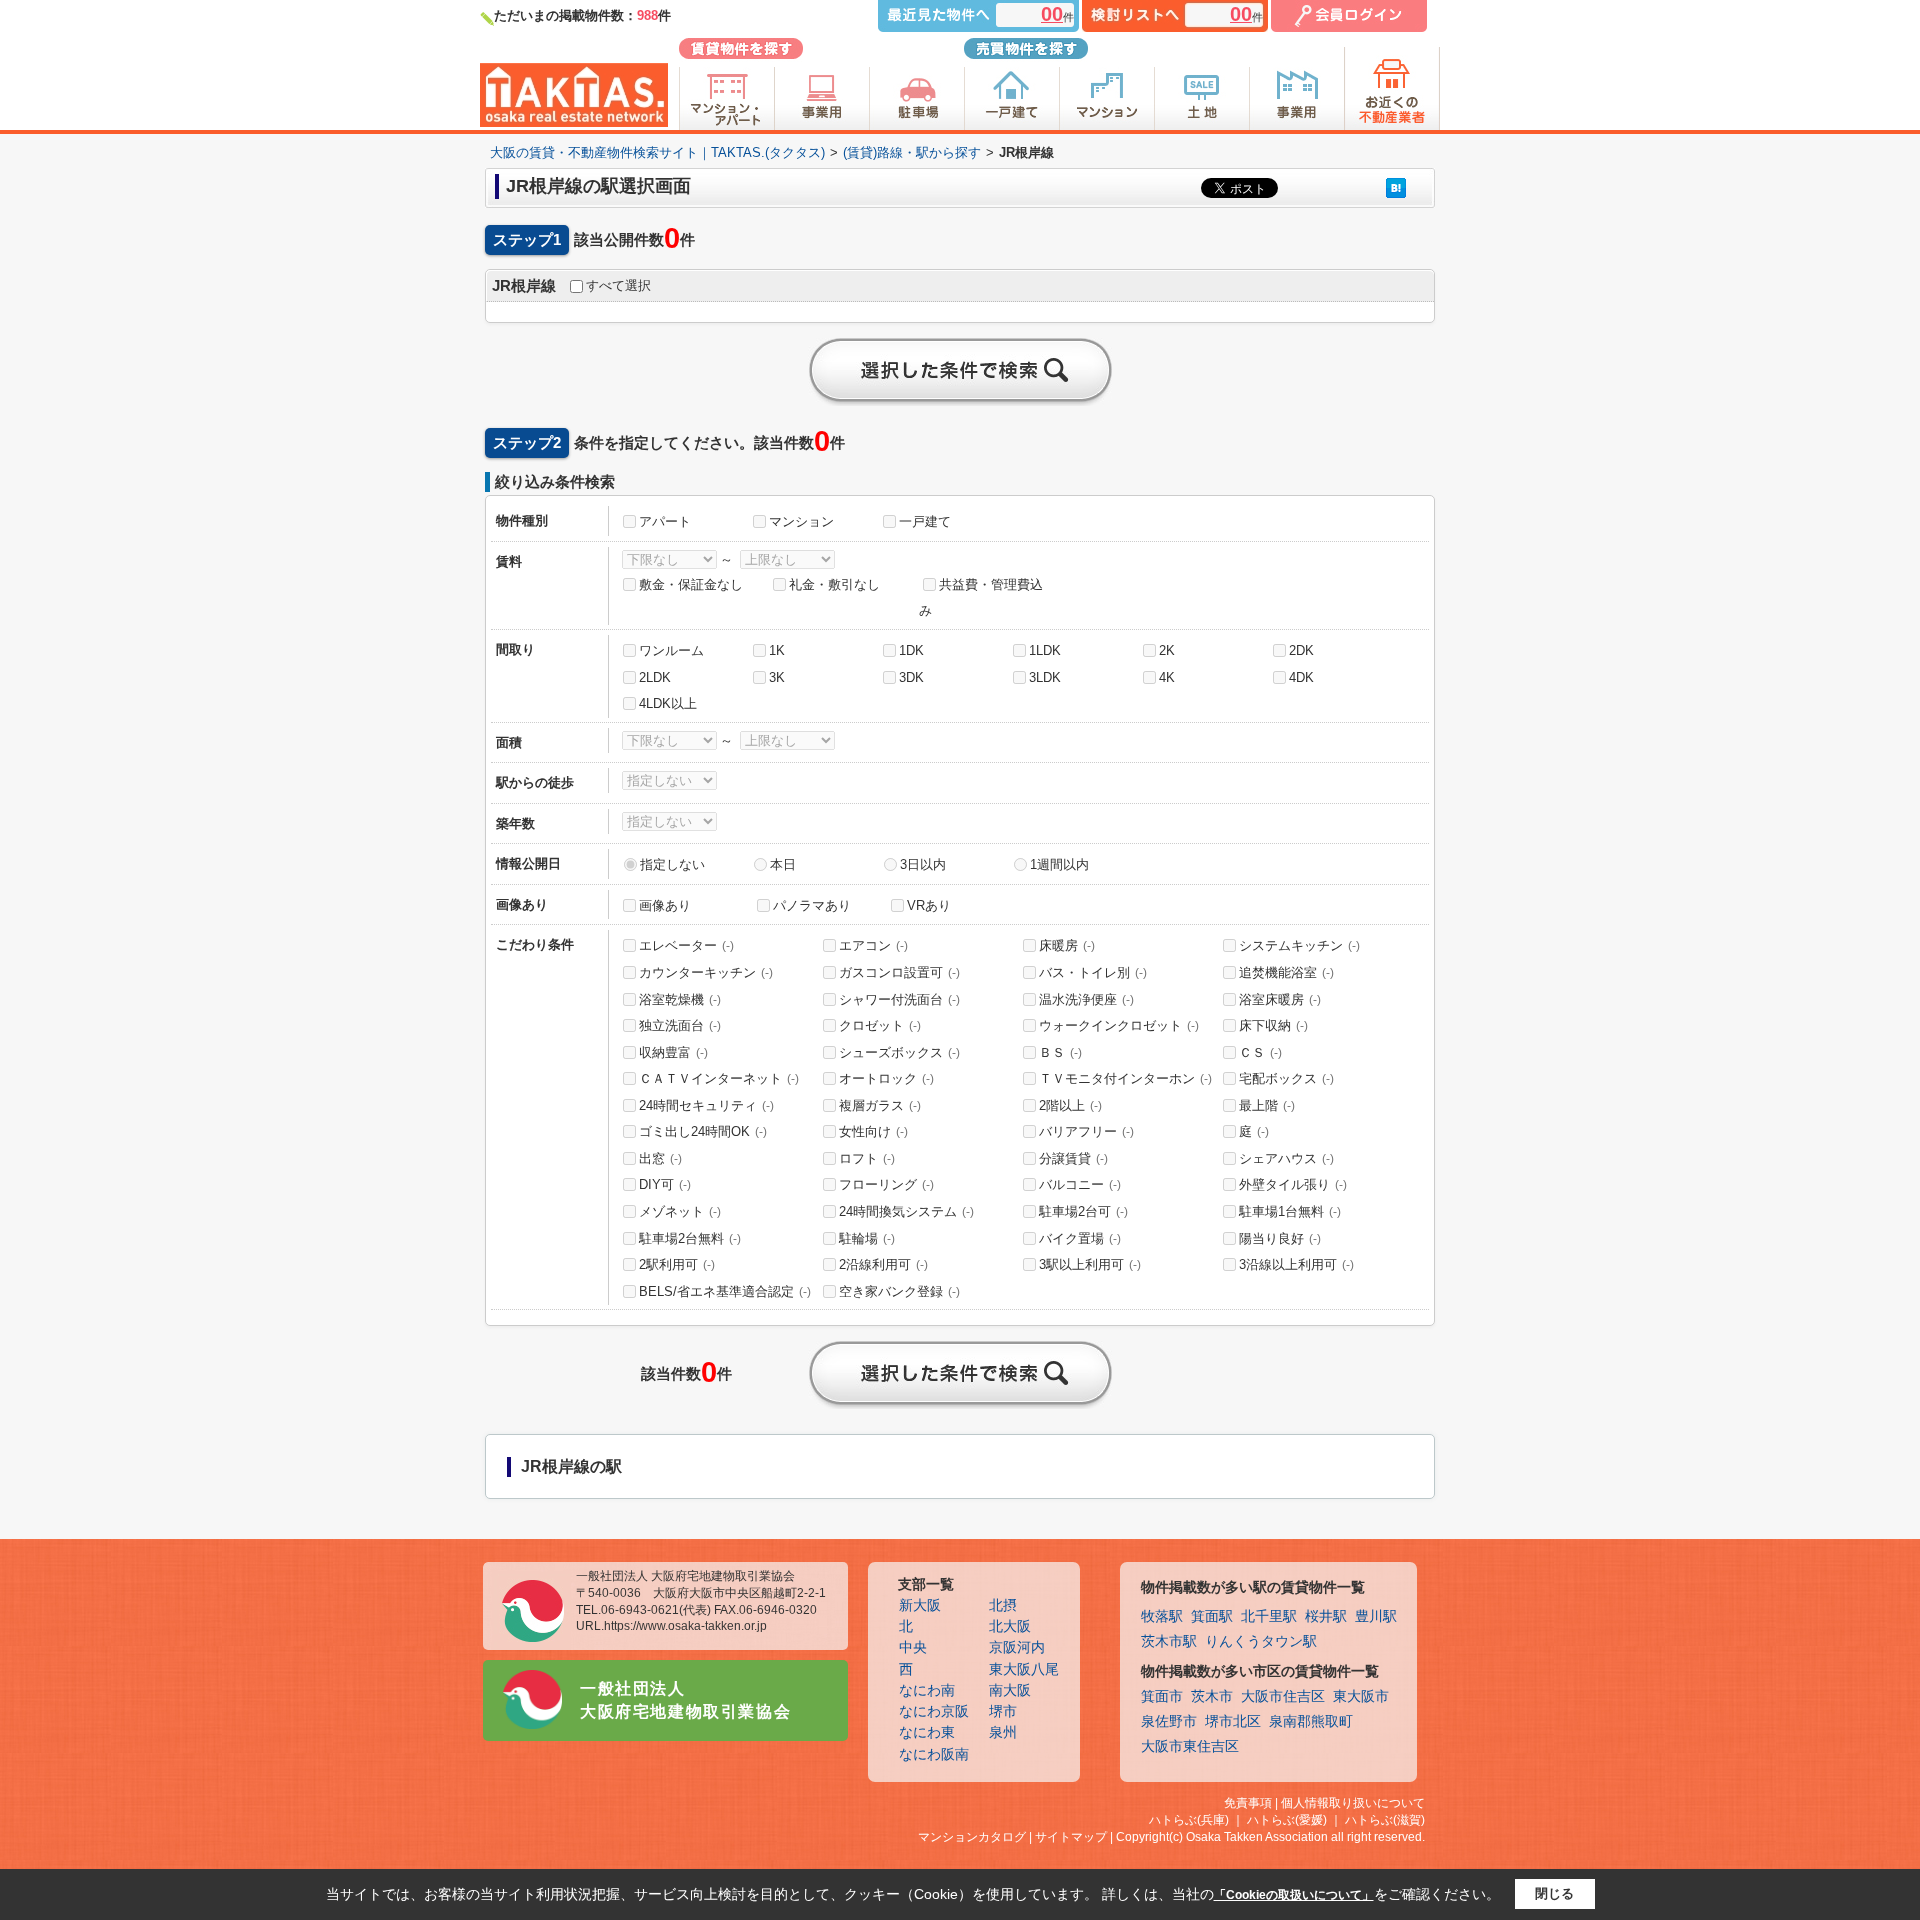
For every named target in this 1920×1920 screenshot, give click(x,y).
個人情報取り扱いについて (1353, 1803)
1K (777, 650)
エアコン (873, 945)
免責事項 (1248, 1803)
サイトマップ (1071, 1837)
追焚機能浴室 (1286, 972)
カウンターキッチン (706, 972)
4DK (1301, 677)
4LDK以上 (668, 703)
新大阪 (920, 1605)
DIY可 (665, 1184)
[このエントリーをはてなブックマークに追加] (1396, 187)
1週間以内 (1059, 864)
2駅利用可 (677, 1264)
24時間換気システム (906, 1211)
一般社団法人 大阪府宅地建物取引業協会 (685, 1699)
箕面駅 (1212, 1616)
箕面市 (1162, 1696)
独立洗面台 (680, 1025)
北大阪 (1010, 1626)
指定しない (672, 864)
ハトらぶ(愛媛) (1287, 1820)
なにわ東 (927, 1732)
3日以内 (923, 864)
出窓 (660, 1158)
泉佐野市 (1169, 1721)
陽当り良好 (1280, 1238)
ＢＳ (1060, 1052)
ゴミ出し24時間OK (703, 1131)
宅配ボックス (1286, 1078)
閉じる (1554, 1893)
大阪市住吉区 (1283, 1696)
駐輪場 (867, 1238)
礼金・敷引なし (834, 584)
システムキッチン (1299, 945)
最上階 (1267, 1105)
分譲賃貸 (1073, 1158)
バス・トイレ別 (1093, 972)
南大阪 (1010, 1690)
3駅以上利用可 (1090, 1264)
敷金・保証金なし (691, 584)
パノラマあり (812, 905)
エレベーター (686, 945)
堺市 (1003, 1711)
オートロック (886, 1078)
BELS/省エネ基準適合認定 (725, 1291)
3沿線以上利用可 (1296, 1264)
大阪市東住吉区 (1190, 1746)
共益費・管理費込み (981, 598)
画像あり (665, 905)
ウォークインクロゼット (1119, 1025)
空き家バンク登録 (899, 1291)
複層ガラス (880, 1105)
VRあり (929, 905)
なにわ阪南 (934, 1754)
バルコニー (1080, 1184)
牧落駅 (1162, 1616)
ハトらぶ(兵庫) (1189, 1820)
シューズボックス (899, 1052)
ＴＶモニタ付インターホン (1125, 1078)
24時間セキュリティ (706, 1105)
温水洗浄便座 (1086, 999)
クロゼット (880, 1025)
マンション (801, 521)
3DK (911, 677)
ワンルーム (671, 650)
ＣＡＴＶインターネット (719, 1078)
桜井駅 (1326, 1616)
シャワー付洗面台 (899, 999)
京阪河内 (1017, 1647)
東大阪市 (1361, 1696)
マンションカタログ (972, 1837)
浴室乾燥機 (680, 999)
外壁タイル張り (1293, 1184)
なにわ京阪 (934, 1711)
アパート (665, 521)
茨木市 (1212, 1696)
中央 (913, 1647)
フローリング (886, 1184)
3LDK (1045, 677)
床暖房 (1067, 945)
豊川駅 (1376, 1616)
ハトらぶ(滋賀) (1385, 1820)
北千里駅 (1269, 1616)
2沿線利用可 (883, 1264)
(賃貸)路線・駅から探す (912, 152)
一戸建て (925, 521)
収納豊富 (673, 1052)
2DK (1301, 650)
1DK (911, 650)
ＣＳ (1260, 1052)
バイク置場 (1080, 1238)
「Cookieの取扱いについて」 (1294, 1895)
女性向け (873, 1131)
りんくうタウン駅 (1261, 1641)
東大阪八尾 (1024, 1669)
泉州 (1003, 1732)
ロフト (867, 1158)
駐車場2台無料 (690, 1238)
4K (1167, 677)
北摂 (1003, 1605)
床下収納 (1273, 1025)
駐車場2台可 (1083, 1211)
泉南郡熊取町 (1311, 1721)
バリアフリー (1086, 1131)
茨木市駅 (1169, 1641)
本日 (783, 864)
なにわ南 (927, 1690)
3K (777, 677)
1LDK (1045, 650)
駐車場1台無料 (1290, 1211)
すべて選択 (618, 285)
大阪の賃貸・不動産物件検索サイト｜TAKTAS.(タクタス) (657, 152)
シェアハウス (1286, 1158)
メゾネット (680, 1211)
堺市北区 (1233, 1721)
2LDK (655, 677)
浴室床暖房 (1280, 999)
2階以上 (1070, 1105)
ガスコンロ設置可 (899, 972)
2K (1167, 650)
